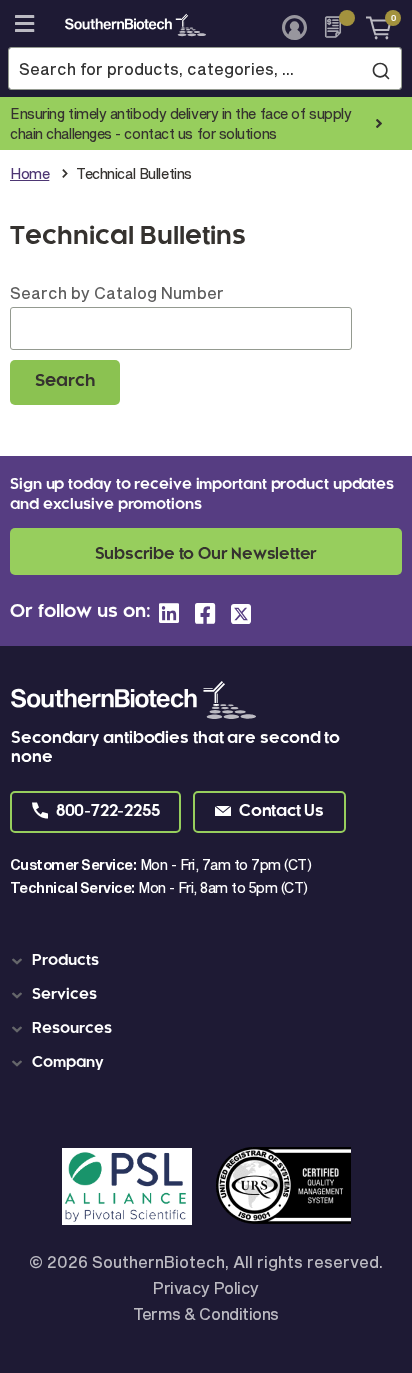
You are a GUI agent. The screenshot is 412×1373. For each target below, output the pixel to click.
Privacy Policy (205, 1287)
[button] (95, 812)
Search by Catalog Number (117, 292)
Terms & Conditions (205, 1313)
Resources (72, 1029)
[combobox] (205, 68)
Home (29, 173)
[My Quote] (338, 27)
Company (68, 1063)
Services (64, 995)
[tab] (209, 961)
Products (65, 961)
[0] (371, 27)
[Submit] (380, 70)
